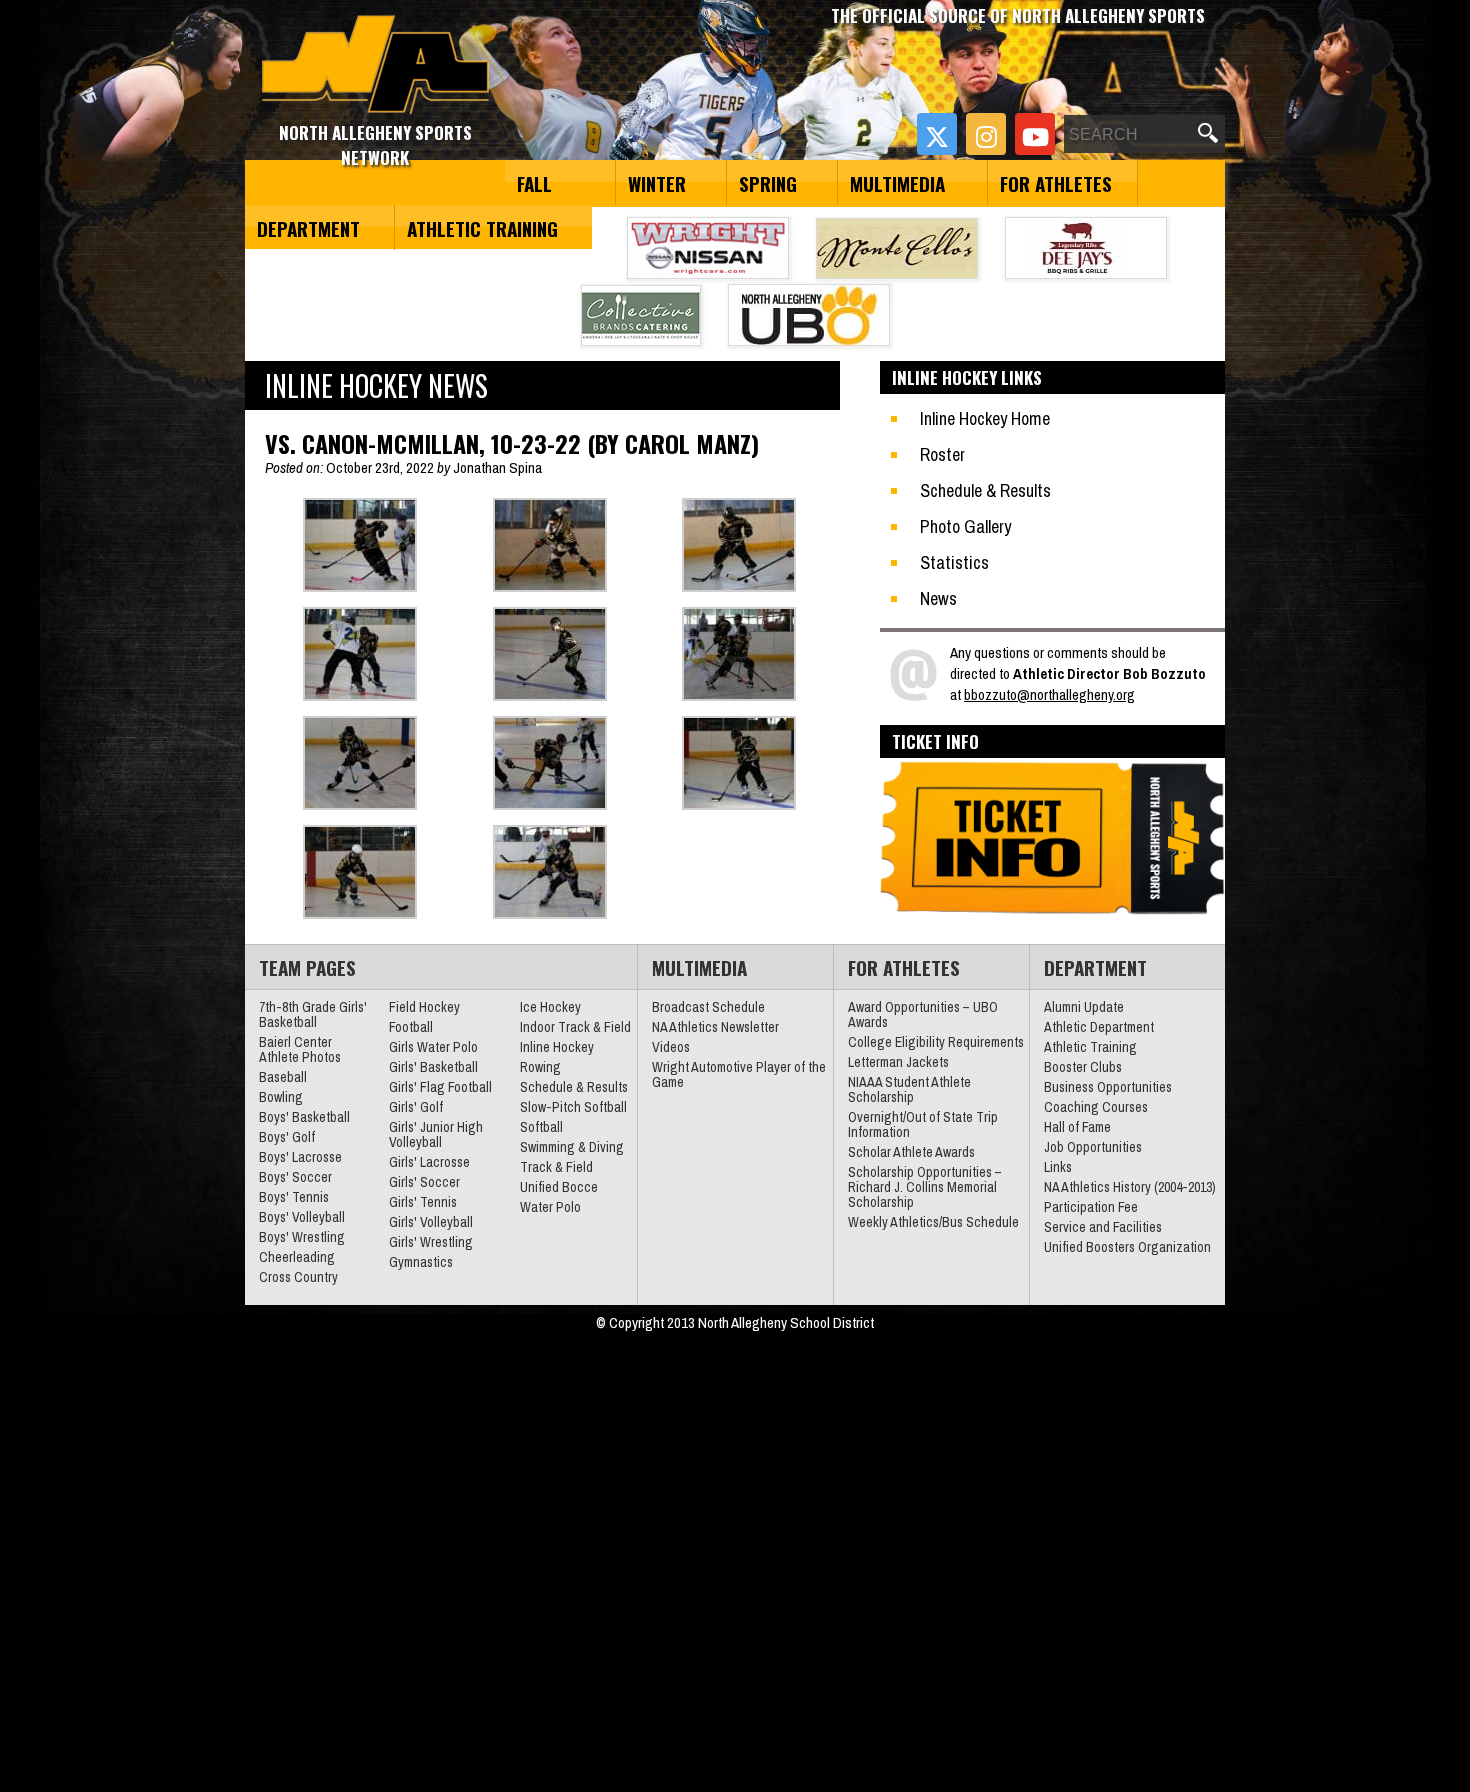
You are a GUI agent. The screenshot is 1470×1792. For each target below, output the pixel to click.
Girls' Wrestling (431, 1242)
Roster (942, 454)
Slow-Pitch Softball (573, 1107)
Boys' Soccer (295, 1177)
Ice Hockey (550, 1007)
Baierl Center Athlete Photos (300, 1049)
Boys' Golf (287, 1137)
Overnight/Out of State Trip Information (923, 1124)
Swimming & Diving (572, 1147)
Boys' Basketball (304, 1117)
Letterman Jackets (898, 1062)
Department (308, 228)
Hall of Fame (1077, 1127)
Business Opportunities (1108, 1087)
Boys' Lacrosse (300, 1157)
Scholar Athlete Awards (911, 1152)
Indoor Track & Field (575, 1027)
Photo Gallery (965, 526)
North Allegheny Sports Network (375, 65)
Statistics (954, 562)
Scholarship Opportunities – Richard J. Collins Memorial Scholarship (925, 1187)
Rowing (540, 1067)
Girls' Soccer (424, 1182)
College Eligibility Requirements (936, 1042)
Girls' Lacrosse (429, 1162)
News (938, 598)
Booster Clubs (1083, 1067)
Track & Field (556, 1167)
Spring (768, 183)
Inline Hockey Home (985, 418)
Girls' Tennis (423, 1202)
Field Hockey (424, 1007)
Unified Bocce (559, 1187)
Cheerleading (297, 1257)
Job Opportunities (1093, 1147)
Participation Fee (1091, 1207)
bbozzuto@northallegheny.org (1049, 694)
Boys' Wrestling (302, 1237)
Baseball (283, 1077)
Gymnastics (421, 1262)
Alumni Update (1084, 1007)
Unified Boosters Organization (1127, 1247)
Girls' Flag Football (440, 1087)
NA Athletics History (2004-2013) (1130, 1187)
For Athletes (1056, 183)
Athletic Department (1099, 1027)
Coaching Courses (1096, 1107)
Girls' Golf (416, 1107)
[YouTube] (1035, 134)
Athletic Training (482, 228)
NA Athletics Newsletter (715, 1027)
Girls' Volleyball (431, 1222)
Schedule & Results (985, 490)
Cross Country (298, 1277)
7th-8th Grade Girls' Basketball (313, 1014)
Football (411, 1027)
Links (1058, 1167)
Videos (671, 1047)
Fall (534, 183)
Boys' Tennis (294, 1197)
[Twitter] (937, 134)
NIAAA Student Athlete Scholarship (909, 1089)
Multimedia (897, 183)
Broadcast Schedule (708, 1007)
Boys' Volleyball (302, 1217)
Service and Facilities (1103, 1227)
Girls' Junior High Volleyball (436, 1134)
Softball (541, 1127)
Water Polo (550, 1207)
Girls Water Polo (433, 1047)
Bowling (281, 1097)
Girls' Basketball (433, 1067)
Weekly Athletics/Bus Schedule (933, 1222)
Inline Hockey (557, 1047)
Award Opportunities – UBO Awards (923, 1014)
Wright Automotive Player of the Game (739, 1074)
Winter (657, 183)
